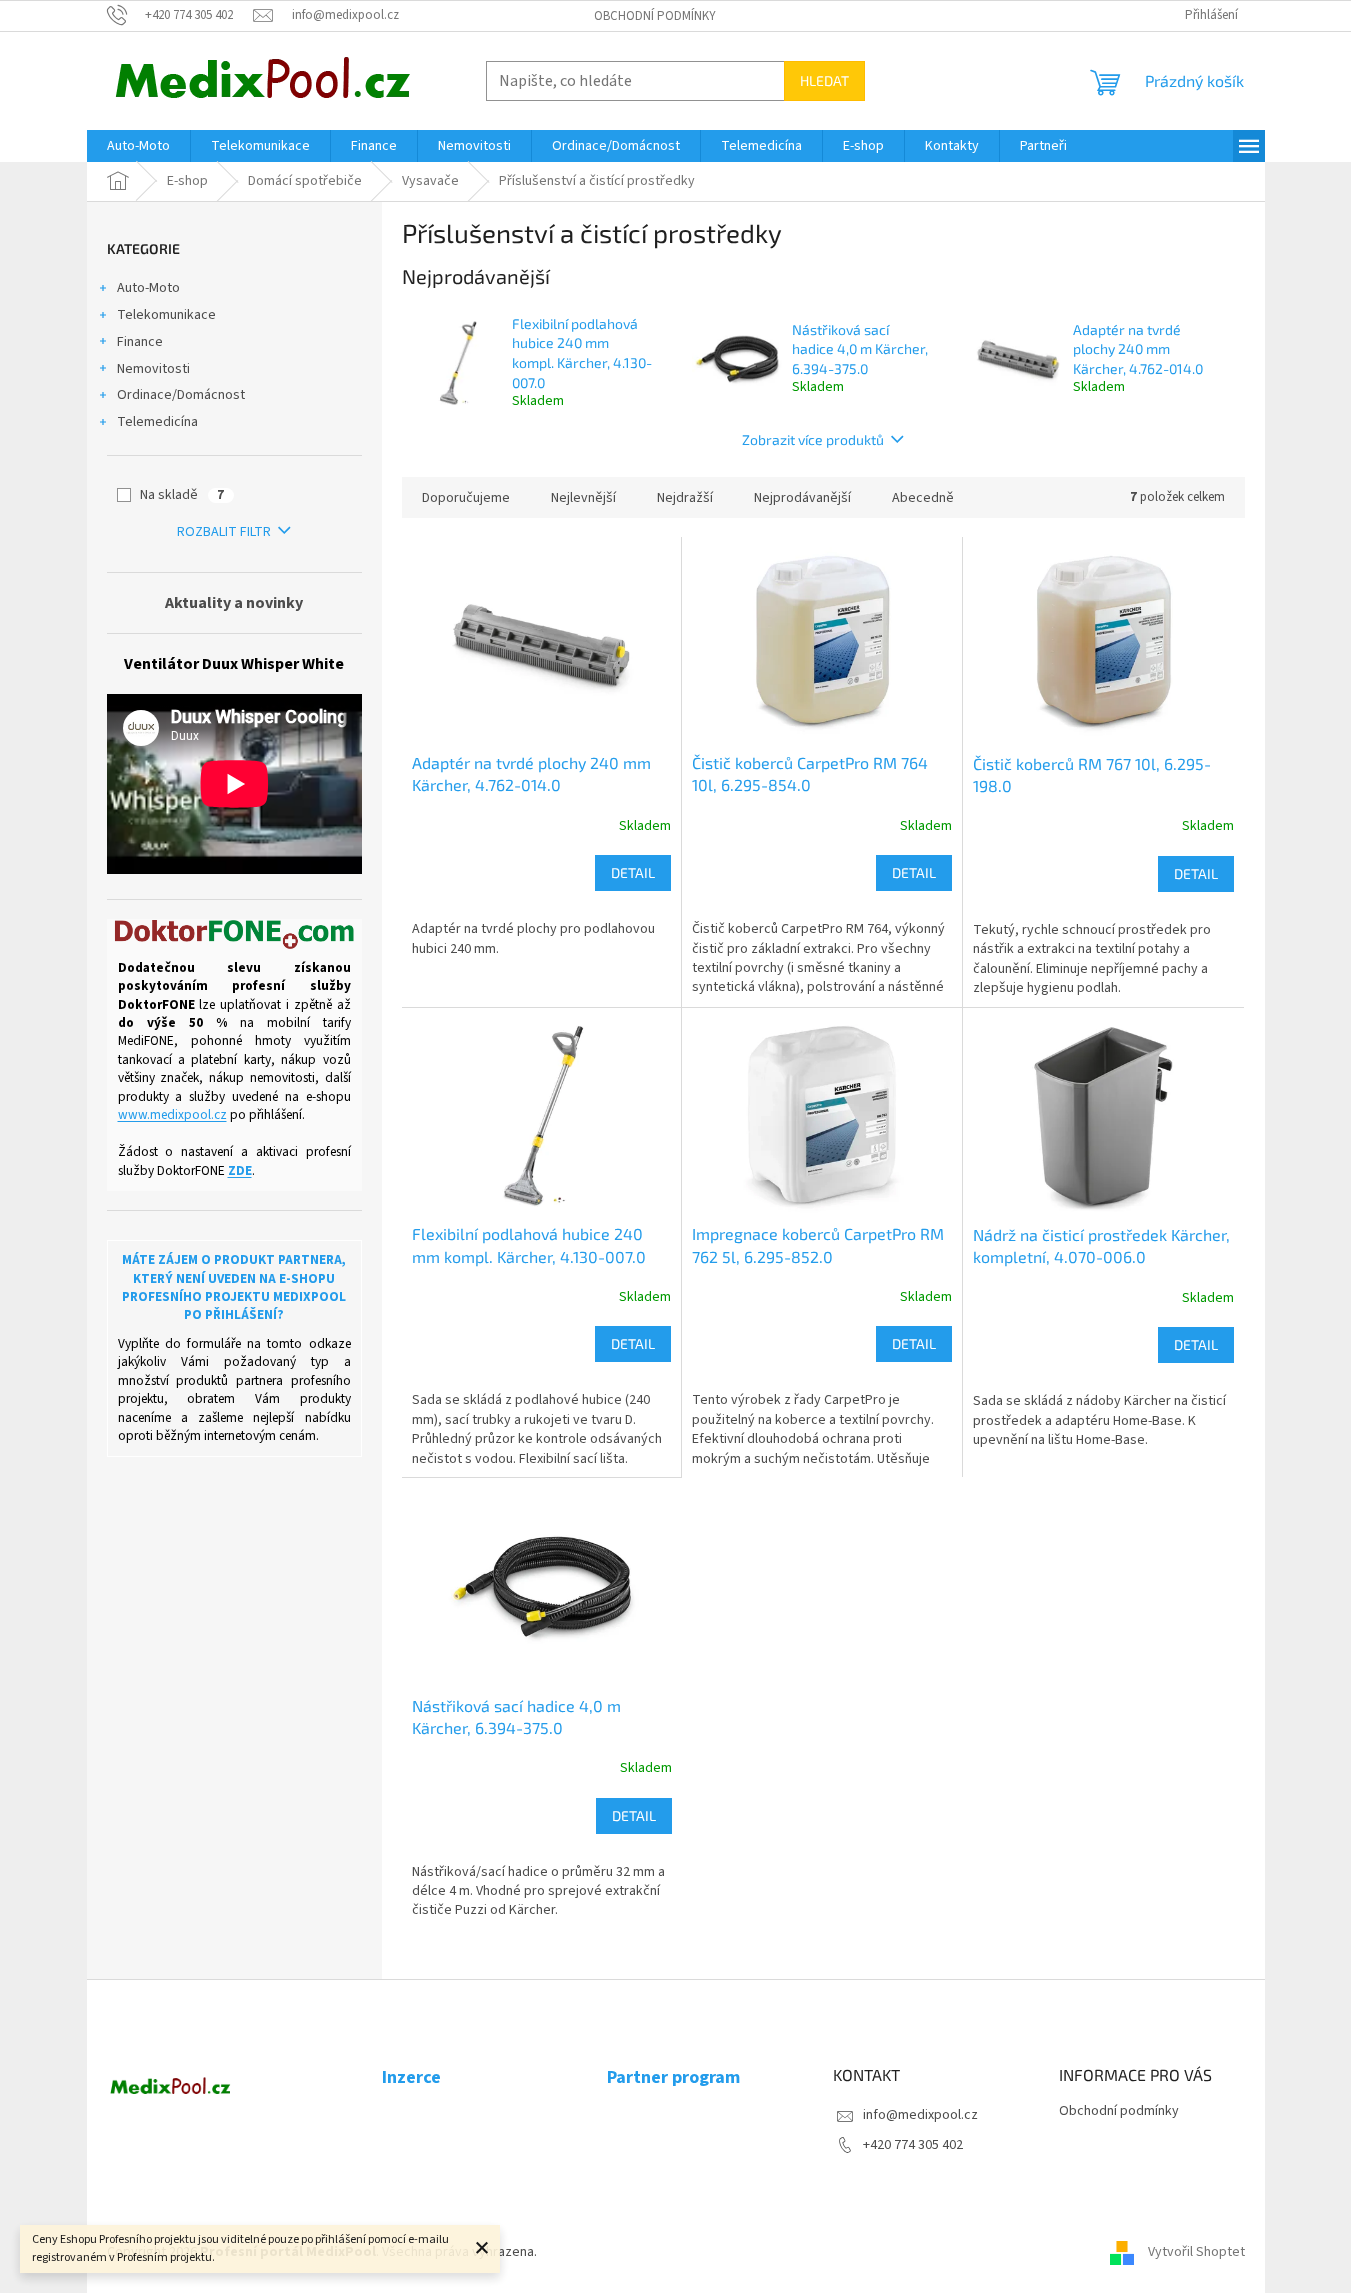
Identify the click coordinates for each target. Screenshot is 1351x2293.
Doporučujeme (466, 498)
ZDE (240, 1171)
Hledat (824, 80)
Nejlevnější (583, 498)
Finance (140, 342)
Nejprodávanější (802, 498)
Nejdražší (685, 498)
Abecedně (923, 498)
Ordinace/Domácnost (181, 395)
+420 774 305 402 (913, 2145)
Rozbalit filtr (224, 532)
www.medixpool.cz (172, 1115)
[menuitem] (138, 146)
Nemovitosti (153, 369)
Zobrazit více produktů (813, 439)
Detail (633, 872)
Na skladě (182, 495)
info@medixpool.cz (920, 2115)
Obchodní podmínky (655, 16)
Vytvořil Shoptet (1196, 2252)
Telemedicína (157, 422)
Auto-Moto (148, 288)
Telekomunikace (166, 315)
